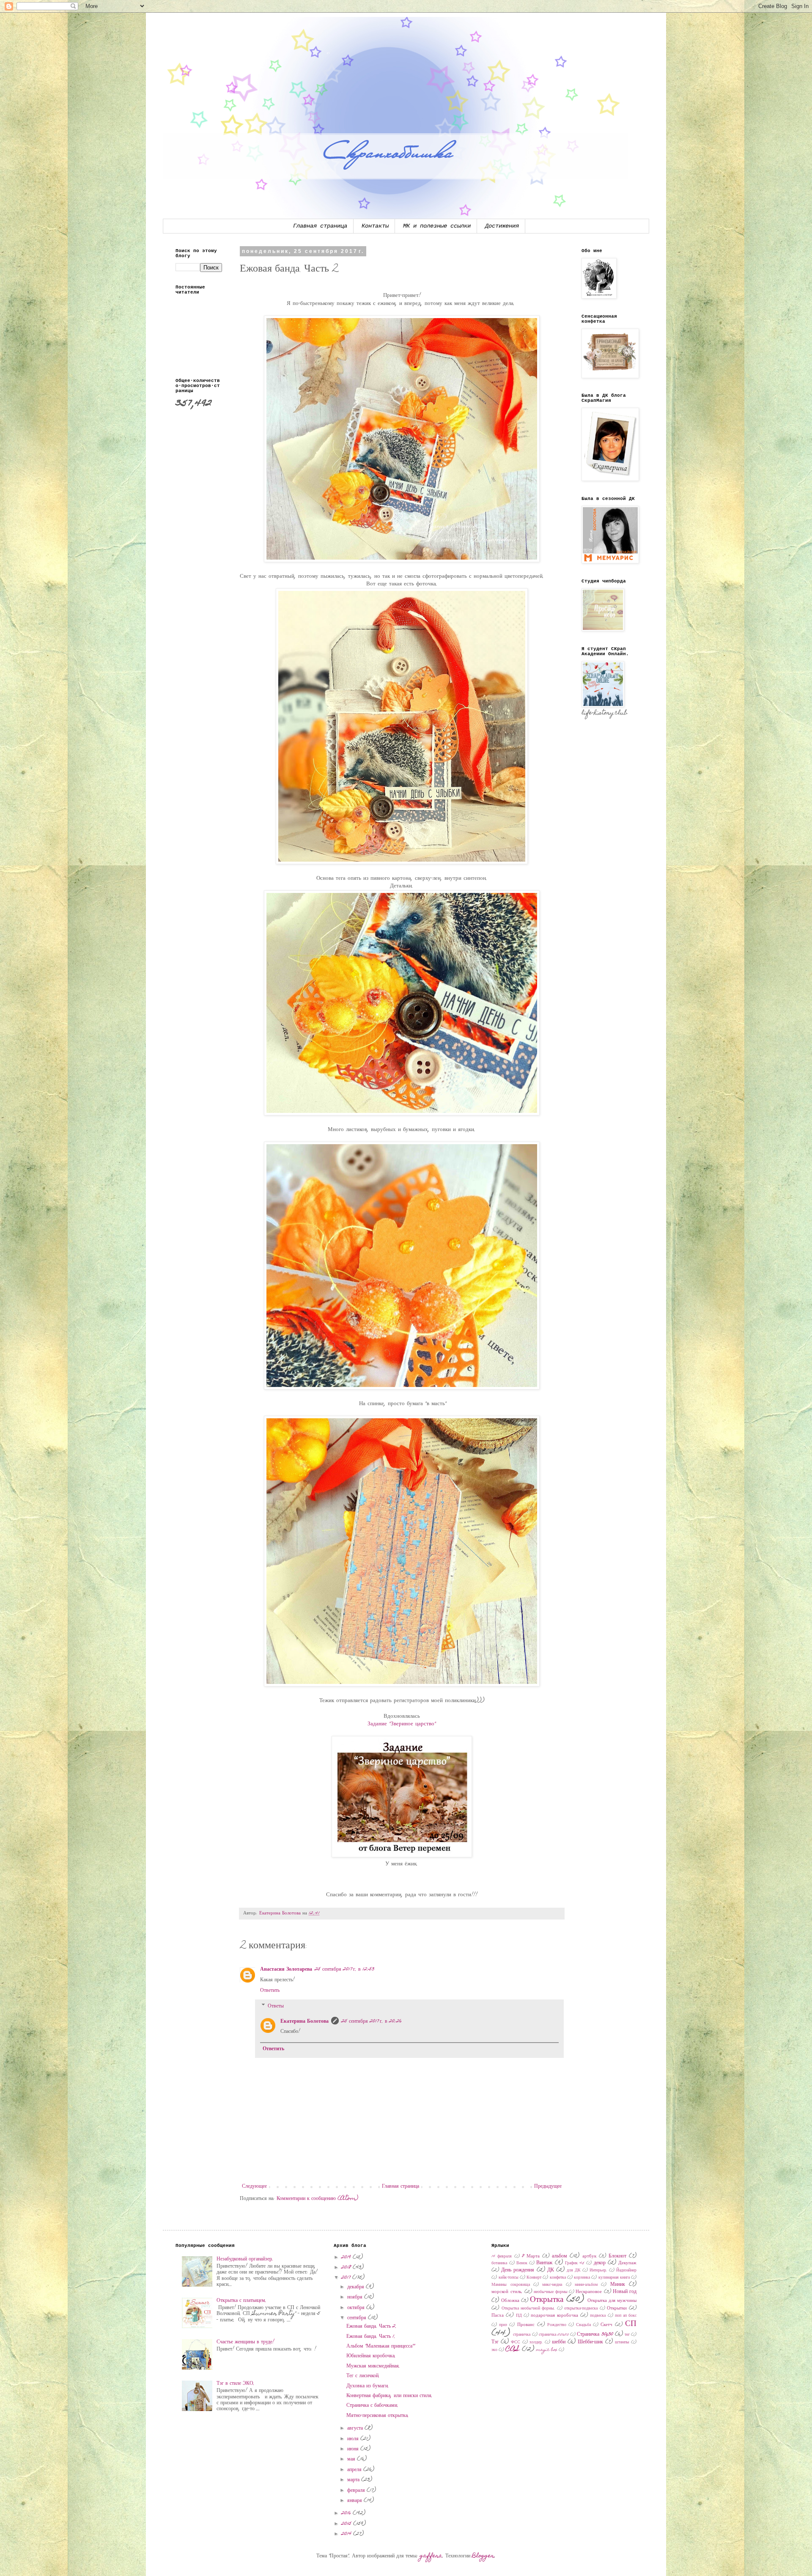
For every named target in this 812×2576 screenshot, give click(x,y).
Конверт (534, 2278)
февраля (357, 2491)
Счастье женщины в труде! (246, 2342)
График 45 (575, 2263)
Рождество (557, 2325)
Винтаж (544, 2263)
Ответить (270, 1991)
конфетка (558, 2278)
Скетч (606, 2325)
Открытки (617, 2308)
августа (356, 2428)
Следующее (254, 2186)
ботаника (499, 2263)
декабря (357, 2287)
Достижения (502, 226)
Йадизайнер (626, 2271)
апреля (355, 2470)
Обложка (510, 2301)
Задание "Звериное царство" (402, 1724)
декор (600, 2263)
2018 (347, 2268)
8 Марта (531, 2256)
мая (352, 2459)
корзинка (582, 2278)
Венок (522, 2263)
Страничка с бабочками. (372, 2406)
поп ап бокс (626, 2316)
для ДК (574, 2271)
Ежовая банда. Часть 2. (372, 2326)
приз (503, 2325)
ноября (356, 2297)
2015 (347, 2524)
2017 (347, 2278)
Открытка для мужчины (612, 2301)
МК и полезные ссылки (437, 226)
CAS (513, 2349)
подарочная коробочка (554, 2316)
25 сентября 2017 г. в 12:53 (344, 1969)
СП (631, 2324)
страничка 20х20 (554, 2335)
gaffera (431, 2556)
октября (357, 2308)
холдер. (536, 2343)
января (355, 2501)
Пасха (498, 2316)
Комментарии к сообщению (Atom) (317, 2199)
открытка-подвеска (581, 2309)
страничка (522, 2335)
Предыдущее (548, 2186)
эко (494, 2350)
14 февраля (502, 2257)
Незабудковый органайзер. (245, 2259)
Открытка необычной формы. (528, 2309)
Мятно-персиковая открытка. (378, 2416)
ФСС (516, 2343)
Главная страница (320, 226)
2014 (347, 2534)
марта (354, 2480)
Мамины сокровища (510, 2285)
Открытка (547, 2300)
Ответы (276, 2006)
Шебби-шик (590, 2342)
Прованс (526, 2325)
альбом (560, 2256)
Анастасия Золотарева (286, 1969)
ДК (551, 2270)
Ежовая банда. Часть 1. (371, 2337)
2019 (347, 2257)
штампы (622, 2343)
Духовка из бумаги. (368, 2386)
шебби (559, 2342)
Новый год (625, 2292)
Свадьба (583, 2325)
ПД (519, 2316)
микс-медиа (552, 2285)
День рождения (518, 2270)
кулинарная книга (614, 2278)
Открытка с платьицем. (241, 2301)
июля (354, 2439)
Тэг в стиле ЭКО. (236, 2384)
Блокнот (617, 2256)
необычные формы (550, 2292)
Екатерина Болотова (304, 2021)
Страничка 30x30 (595, 2334)
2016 (347, 2513)
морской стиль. (507, 2292)
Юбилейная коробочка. (371, 2356)
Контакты (375, 226)
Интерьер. (598, 2271)
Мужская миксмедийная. (373, 2366)
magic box (547, 2350)
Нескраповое (589, 2292)
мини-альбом (586, 2285)
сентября (358, 2318)
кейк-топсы (509, 2278)
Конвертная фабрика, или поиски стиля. (390, 2396)
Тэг (495, 2342)
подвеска (598, 2316)
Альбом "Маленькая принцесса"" (381, 2346)
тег (627, 2335)
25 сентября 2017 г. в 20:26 (372, 2021)
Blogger (483, 2556)
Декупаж (627, 2263)
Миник (618, 2285)
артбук (589, 2256)
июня (354, 2449)
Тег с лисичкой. (363, 2376)
